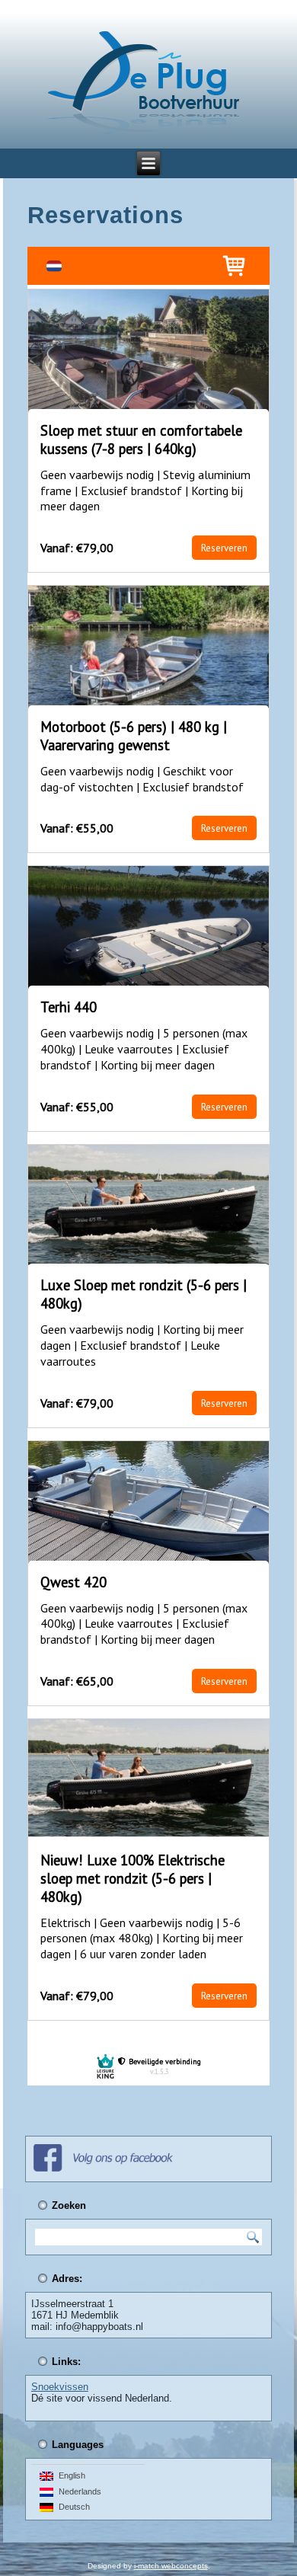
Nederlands (78, 2491)
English (70, 2475)
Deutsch (72, 2507)
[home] (144, 84)
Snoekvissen (60, 2387)
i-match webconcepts (171, 2566)
